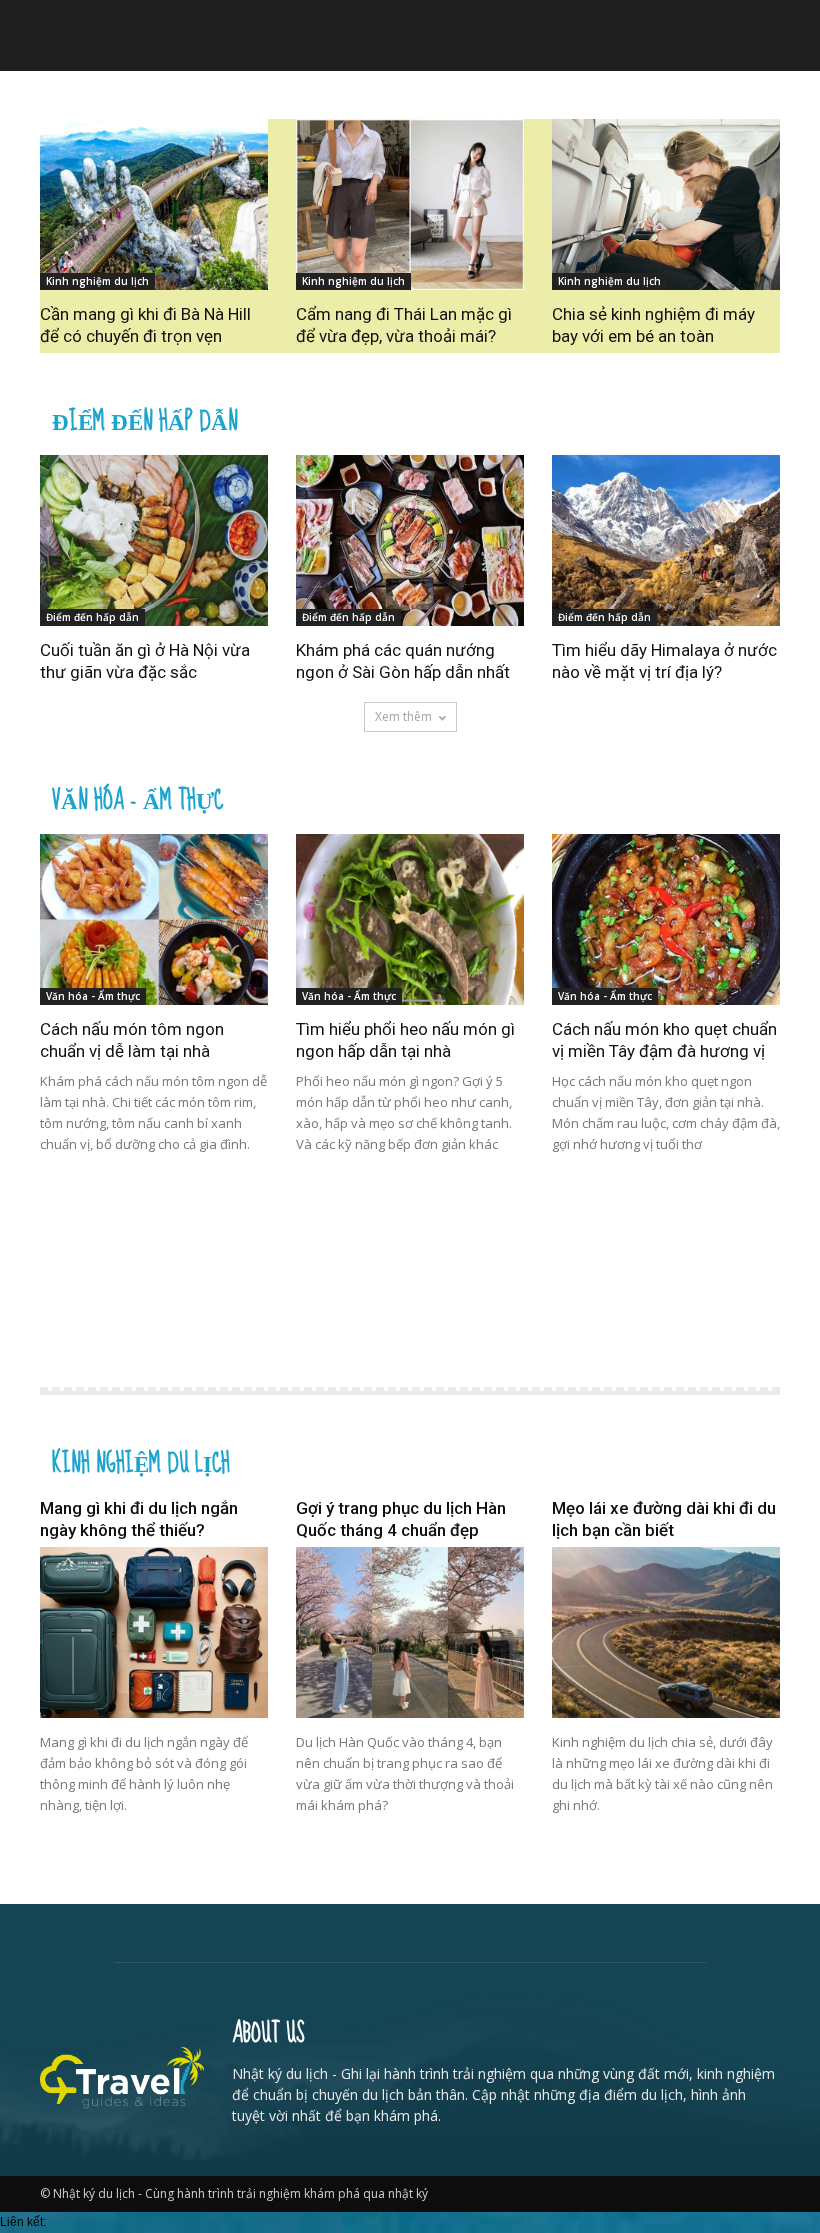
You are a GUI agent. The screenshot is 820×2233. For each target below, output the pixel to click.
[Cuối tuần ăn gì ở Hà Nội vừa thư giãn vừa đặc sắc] (154, 540)
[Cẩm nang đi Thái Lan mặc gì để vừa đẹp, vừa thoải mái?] (410, 204)
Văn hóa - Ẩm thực (137, 798)
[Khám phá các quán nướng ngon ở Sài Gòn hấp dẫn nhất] (410, 540)
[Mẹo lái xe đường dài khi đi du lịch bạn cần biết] (666, 1632)
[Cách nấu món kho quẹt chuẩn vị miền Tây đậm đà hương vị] (666, 919)
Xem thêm (403, 716)
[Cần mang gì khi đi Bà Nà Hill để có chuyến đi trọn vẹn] (154, 204)
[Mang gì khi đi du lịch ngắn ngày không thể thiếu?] (154, 1632)
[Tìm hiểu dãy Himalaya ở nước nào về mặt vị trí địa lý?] (666, 540)
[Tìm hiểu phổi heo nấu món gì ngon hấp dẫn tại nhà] (410, 919)
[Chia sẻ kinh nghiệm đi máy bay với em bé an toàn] (666, 204)
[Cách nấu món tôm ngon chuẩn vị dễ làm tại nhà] (154, 919)
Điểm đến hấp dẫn (145, 419)
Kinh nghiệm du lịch (97, 281)
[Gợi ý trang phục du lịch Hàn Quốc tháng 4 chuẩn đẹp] (410, 1632)
